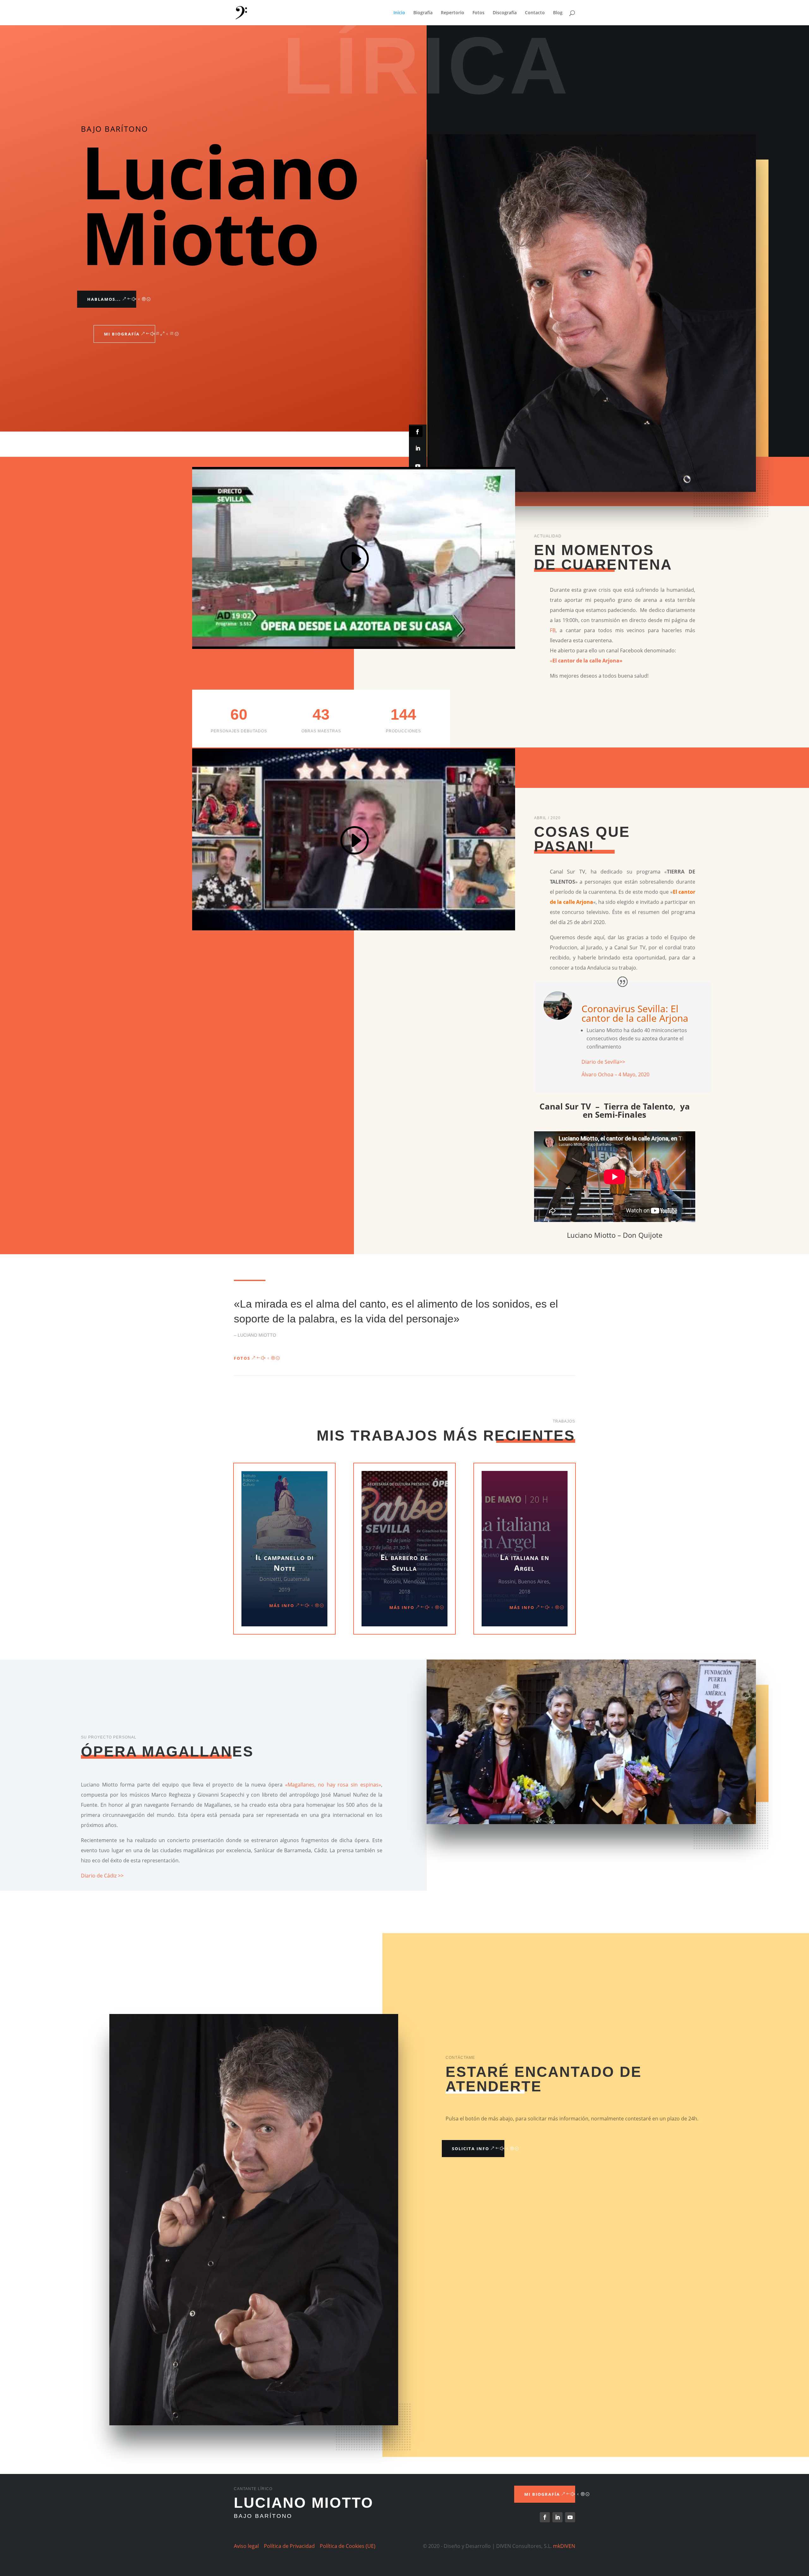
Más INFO (282, 1605)
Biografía (423, 13)
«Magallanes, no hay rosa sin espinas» (333, 1785)
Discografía (505, 13)
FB (553, 630)
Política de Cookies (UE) (348, 2546)
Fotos (478, 13)
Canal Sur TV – (572, 1106)
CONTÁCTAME (460, 2058)
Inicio (399, 13)
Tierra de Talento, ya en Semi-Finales (636, 1110)
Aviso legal (246, 2546)
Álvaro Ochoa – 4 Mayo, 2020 (615, 1074)
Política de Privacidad (289, 2546)
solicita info (471, 2149)
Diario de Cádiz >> (102, 1876)
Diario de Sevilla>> (603, 1062)
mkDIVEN (564, 2546)
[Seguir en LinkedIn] (418, 448)
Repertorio (453, 13)
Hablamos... (104, 299)
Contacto (535, 13)
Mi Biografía (122, 334)
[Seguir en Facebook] (416, 431)
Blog (558, 13)
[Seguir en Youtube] (418, 466)
